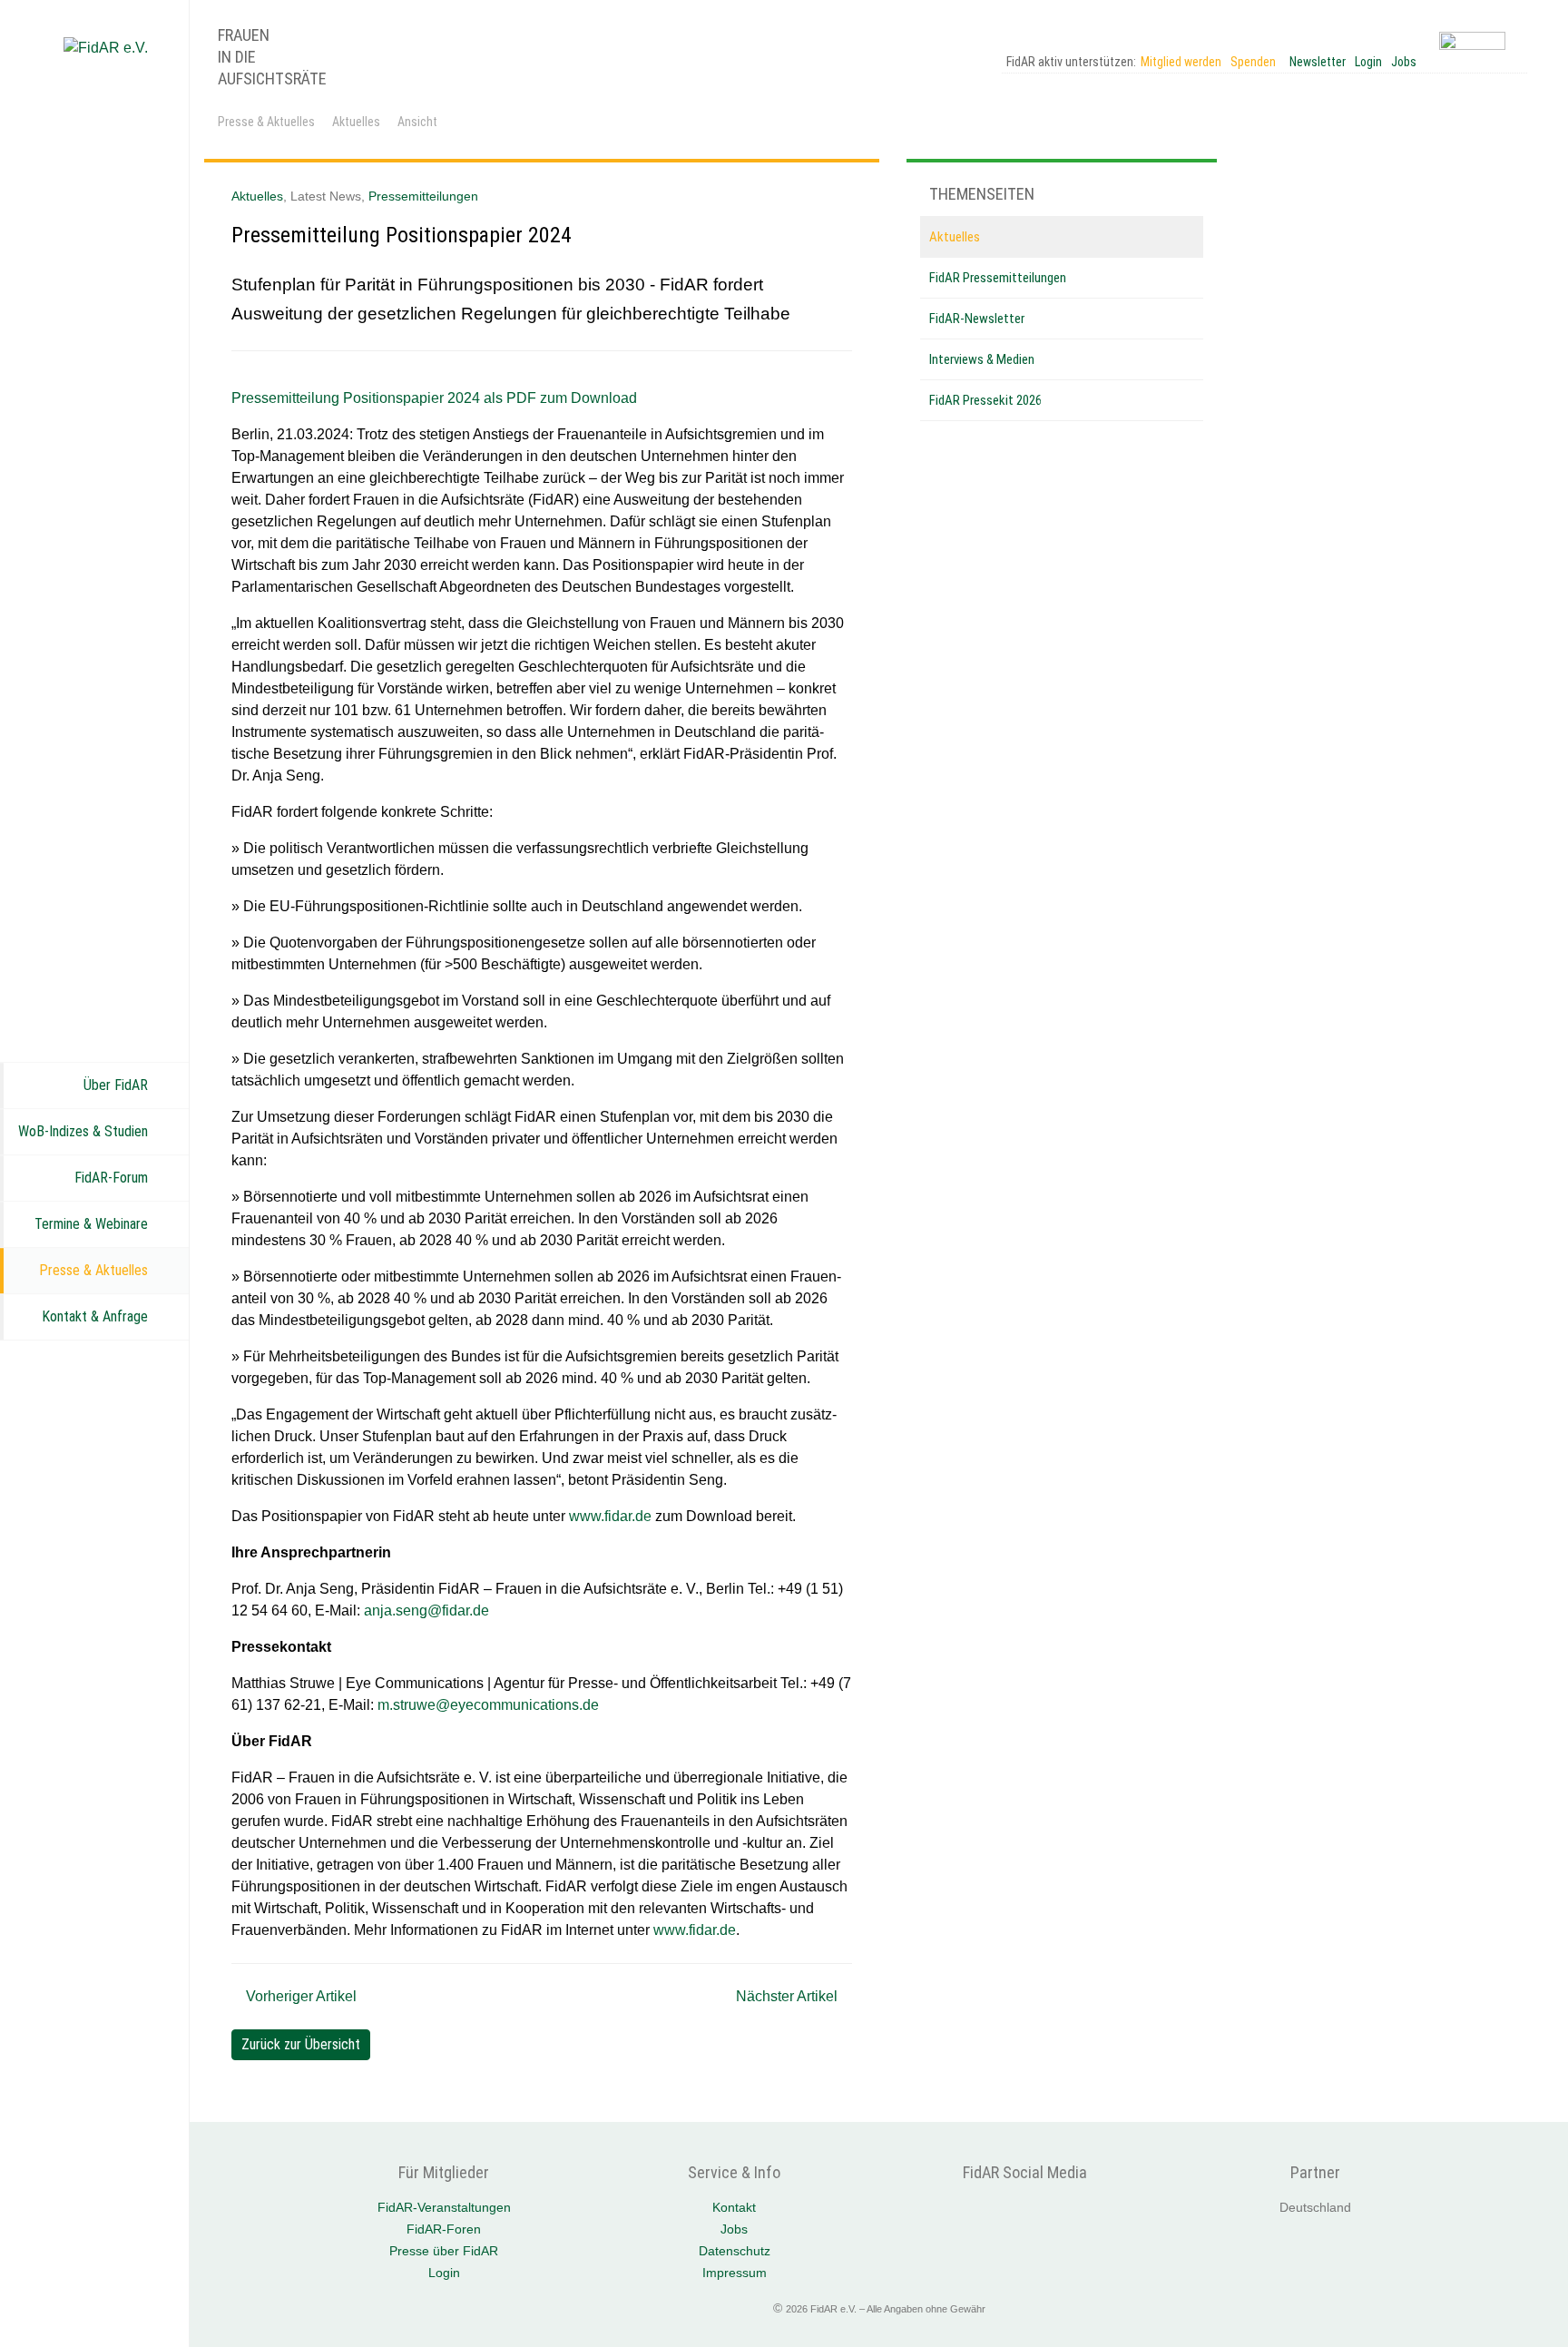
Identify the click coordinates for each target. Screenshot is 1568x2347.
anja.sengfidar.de (426, 1610)
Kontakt (734, 2207)
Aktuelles (356, 122)
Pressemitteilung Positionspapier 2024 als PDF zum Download (434, 398)
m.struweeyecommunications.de (488, 1705)
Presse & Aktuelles (93, 1270)
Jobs (1404, 62)
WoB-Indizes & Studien (83, 1131)
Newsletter (1318, 62)
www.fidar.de (610, 1516)
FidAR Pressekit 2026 (985, 400)
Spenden (1253, 62)
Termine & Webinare (91, 1224)
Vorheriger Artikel (299, 1996)
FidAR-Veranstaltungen (444, 2207)
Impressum (735, 2273)
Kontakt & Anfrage (95, 1316)
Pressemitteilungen (423, 196)
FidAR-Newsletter (977, 319)
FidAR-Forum (111, 1178)
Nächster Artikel (789, 1996)
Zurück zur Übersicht (301, 2044)
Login (1368, 62)
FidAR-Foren (444, 2229)
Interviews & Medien (982, 359)
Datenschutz (735, 2251)
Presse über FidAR (444, 2251)
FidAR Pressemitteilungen (998, 278)
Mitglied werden (1181, 62)
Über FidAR (116, 1085)
